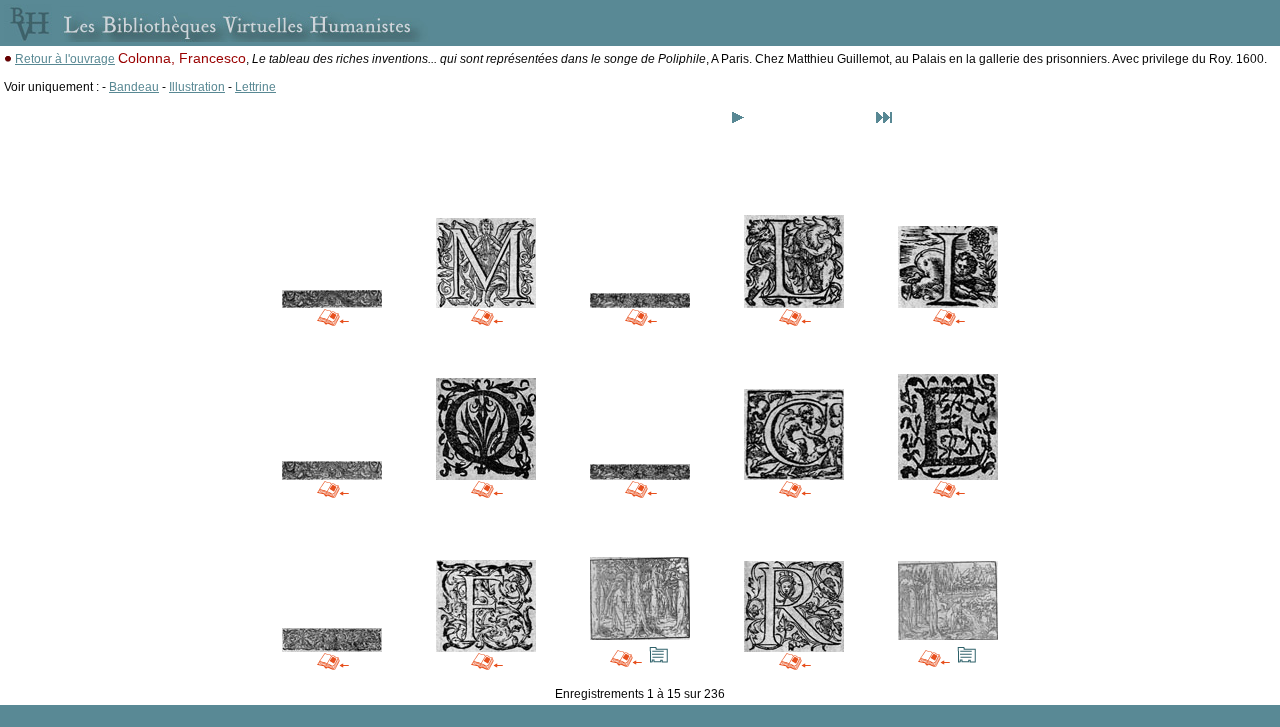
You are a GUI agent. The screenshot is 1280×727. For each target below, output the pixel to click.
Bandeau (134, 87)
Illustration (197, 87)
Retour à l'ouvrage (65, 59)
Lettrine (255, 87)
